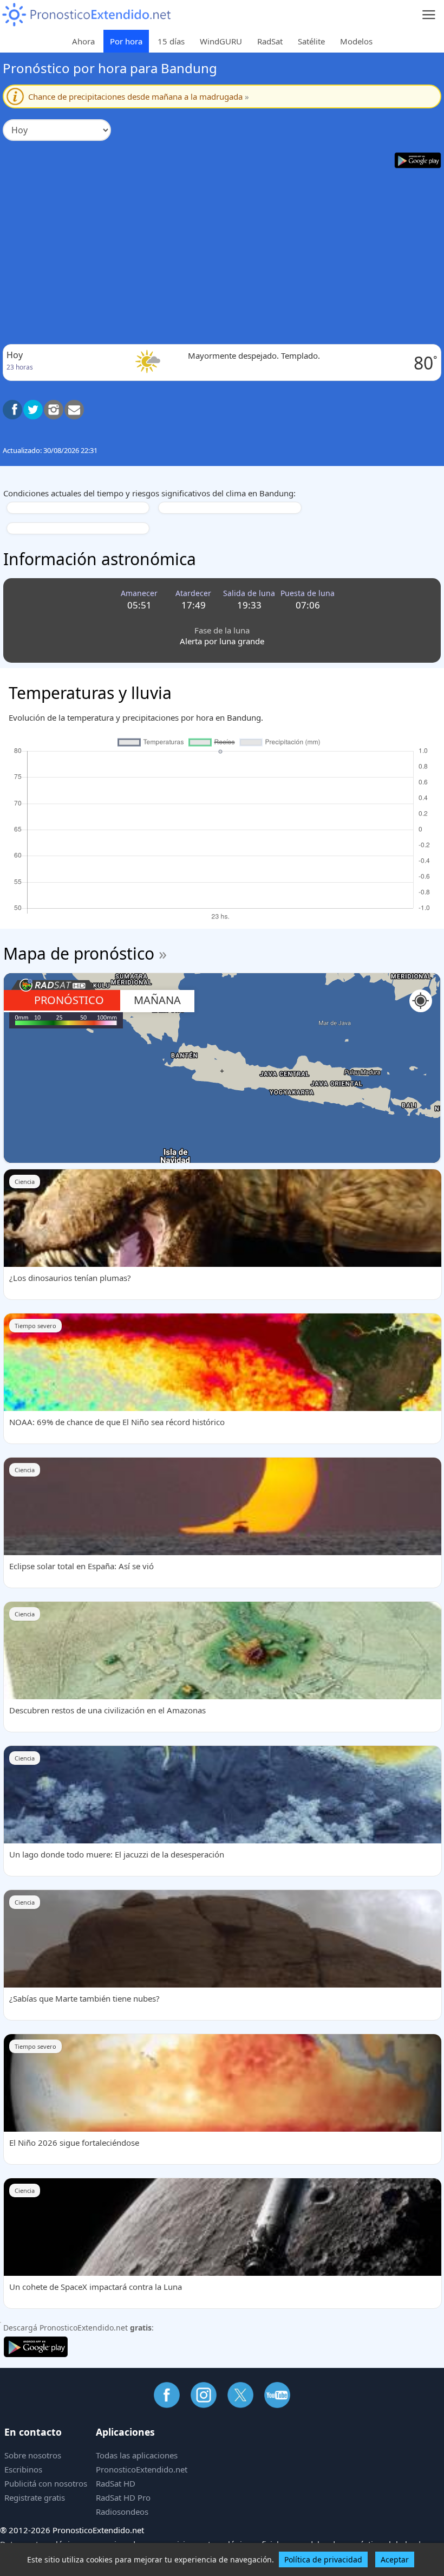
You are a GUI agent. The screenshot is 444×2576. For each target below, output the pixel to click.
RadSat (270, 41)
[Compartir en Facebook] (12, 410)
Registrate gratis (35, 2497)
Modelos (356, 41)
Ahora (83, 41)
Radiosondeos (122, 2512)
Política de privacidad (323, 2559)
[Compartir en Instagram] (54, 410)
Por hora (126, 41)
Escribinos (23, 2469)
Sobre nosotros (33, 2455)
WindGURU (221, 41)
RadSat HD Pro (123, 2497)
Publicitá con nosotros (46, 2483)
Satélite (311, 41)
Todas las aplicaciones (137, 2455)
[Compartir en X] (33, 410)
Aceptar (395, 2559)
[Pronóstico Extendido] (87, 15)
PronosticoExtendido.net (142, 2469)
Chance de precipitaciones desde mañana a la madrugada (139, 96)
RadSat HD (116, 2483)
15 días (171, 41)
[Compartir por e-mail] (74, 410)
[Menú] (429, 15)
